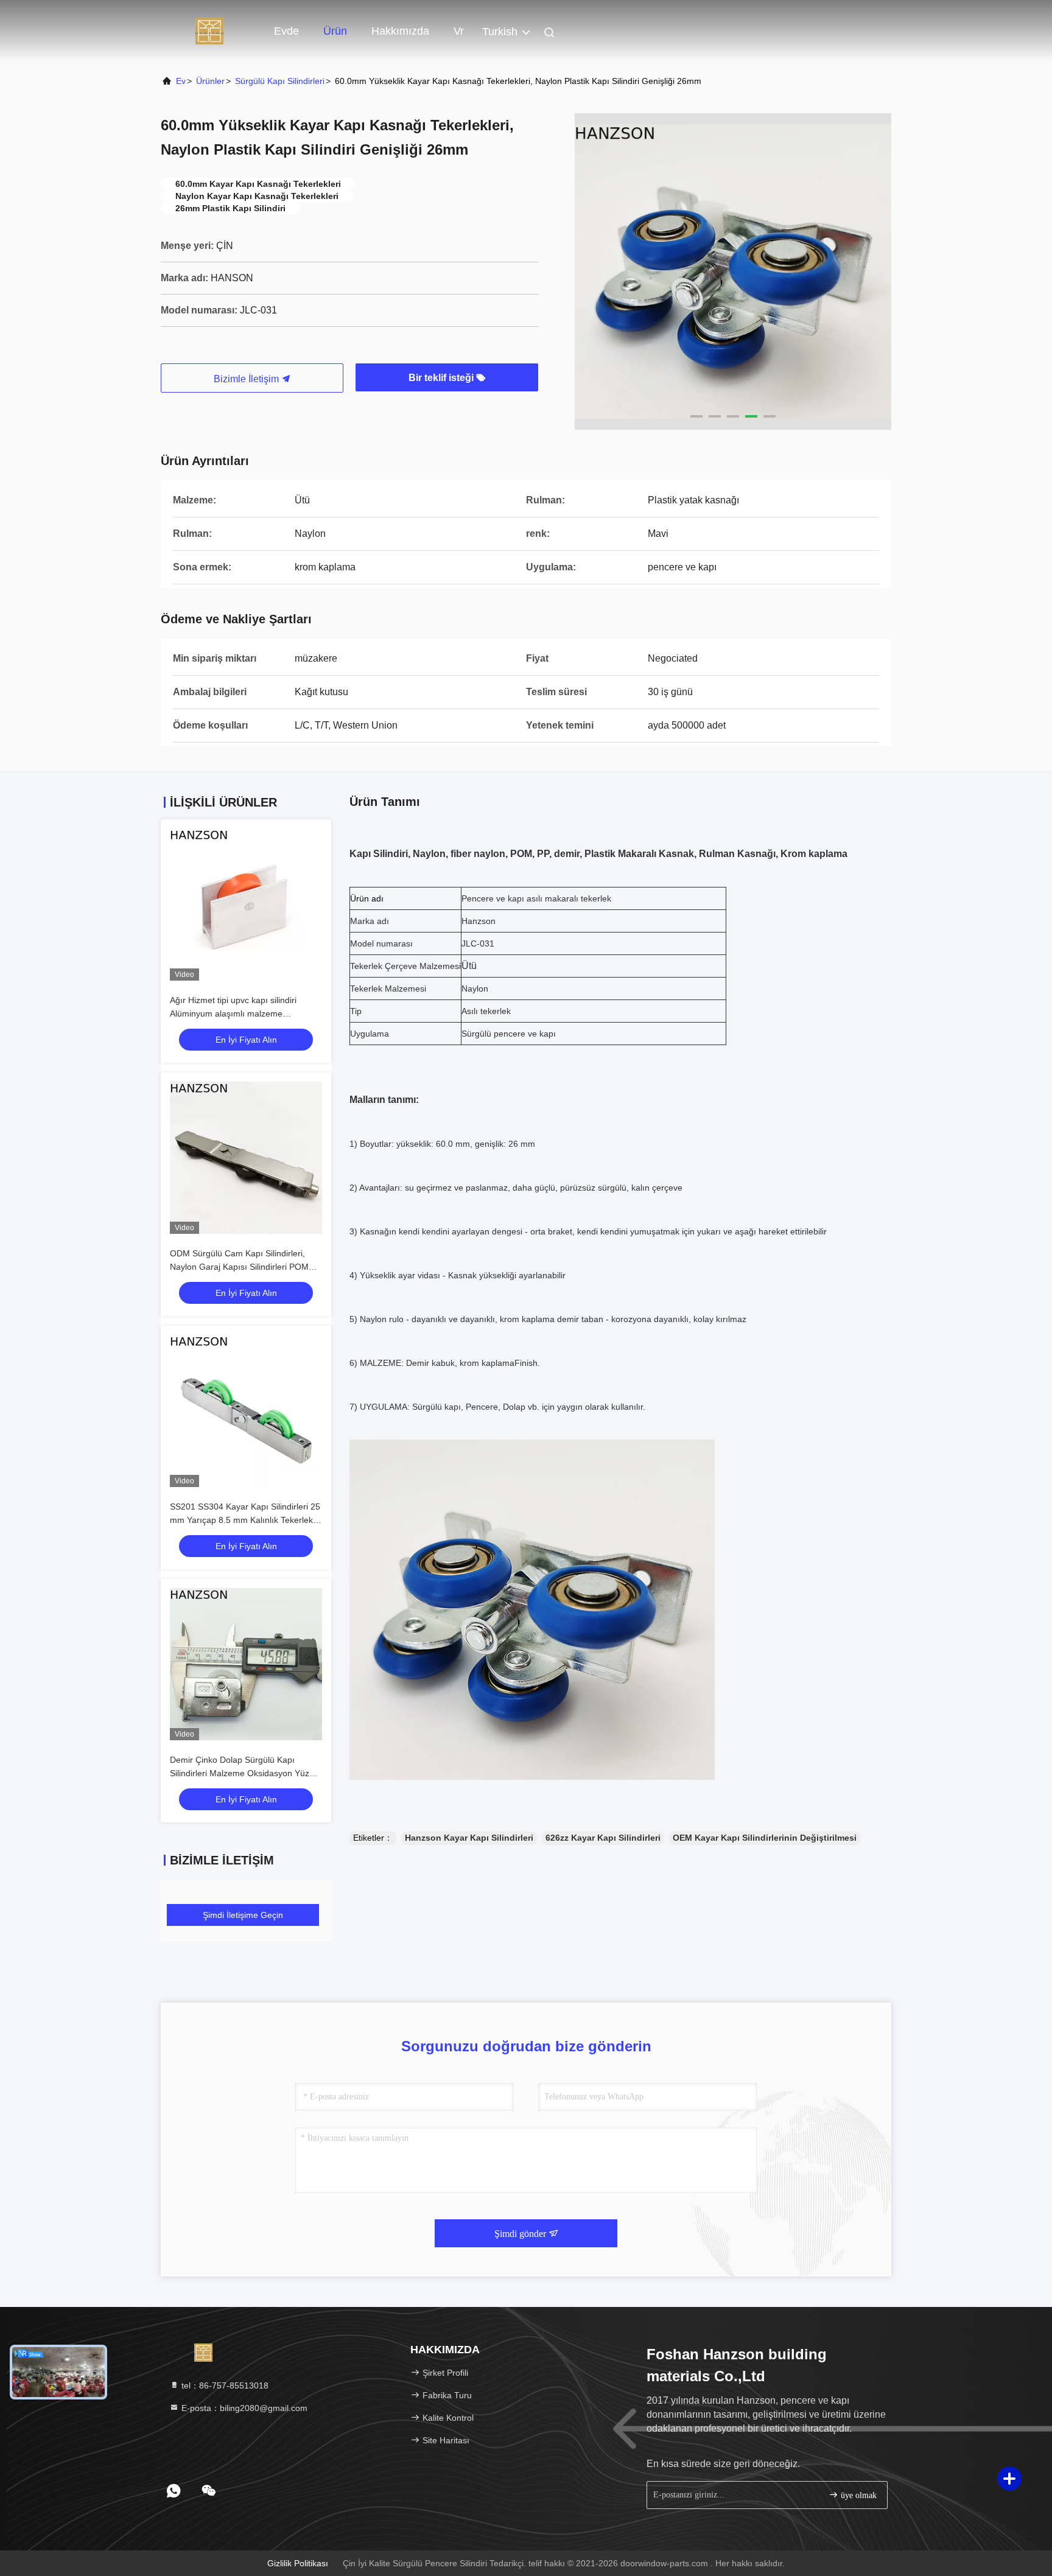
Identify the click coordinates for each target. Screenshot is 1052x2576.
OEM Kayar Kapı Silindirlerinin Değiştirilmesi (765, 1838)
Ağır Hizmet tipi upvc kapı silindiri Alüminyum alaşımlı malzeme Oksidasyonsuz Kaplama (233, 1013)
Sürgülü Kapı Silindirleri (280, 81)
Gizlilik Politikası (298, 2563)
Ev (181, 81)
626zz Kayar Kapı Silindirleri (603, 1838)
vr (459, 31)
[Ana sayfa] (209, 30)
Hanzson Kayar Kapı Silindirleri (469, 1838)
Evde (286, 31)
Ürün (335, 31)
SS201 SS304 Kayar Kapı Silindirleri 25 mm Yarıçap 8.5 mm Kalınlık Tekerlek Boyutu (245, 1520)
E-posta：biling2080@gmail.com (243, 2408)
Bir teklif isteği (442, 378)
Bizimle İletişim (247, 379)
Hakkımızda (400, 31)
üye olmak (857, 2495)
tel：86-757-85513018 (224, 2385)
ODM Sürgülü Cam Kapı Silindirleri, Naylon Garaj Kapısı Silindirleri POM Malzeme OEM (239, 1267)
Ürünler (210, 81)
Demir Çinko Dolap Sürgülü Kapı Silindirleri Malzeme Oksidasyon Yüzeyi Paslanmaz (245, 1773)
